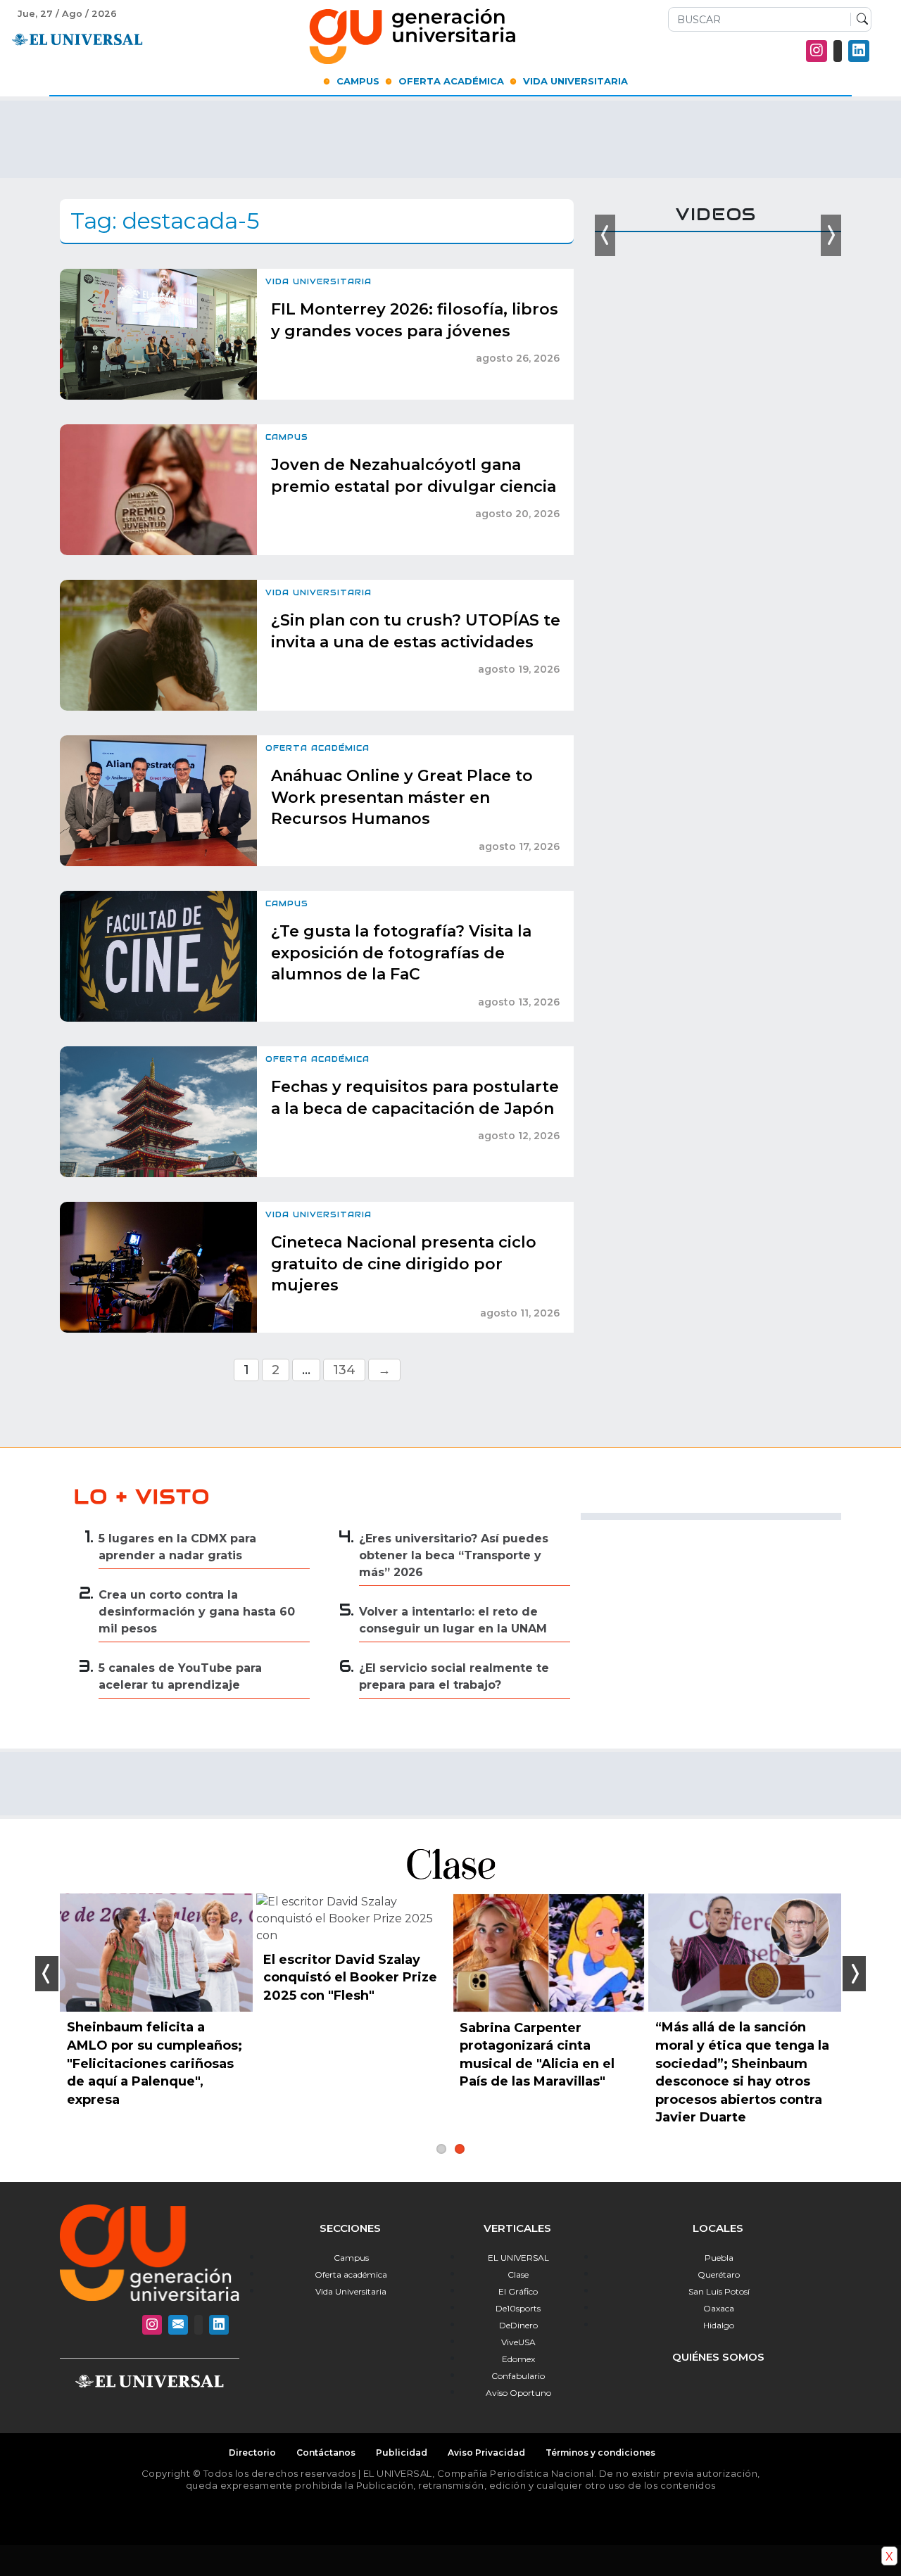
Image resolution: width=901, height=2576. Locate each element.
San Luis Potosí (719, 2291)
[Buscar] (859, 20)
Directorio (252, 2453)
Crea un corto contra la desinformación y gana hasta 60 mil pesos (197, 1612)
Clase (518, 2274)
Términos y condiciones (600, 2453)
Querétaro (719, 2274)
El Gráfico (518, 2291)
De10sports (518, 2308)
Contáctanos (326, 2453)
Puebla (719, 2258)
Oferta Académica (451, 81)
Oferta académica (351, 2274)
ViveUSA (518, 2342)
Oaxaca (719, 2308)
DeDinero (518, 2325)
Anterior (47, 1974)
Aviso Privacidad (486, 2453)
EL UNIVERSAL (518, 2258)
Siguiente (854, 1974)
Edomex (518, 2359)
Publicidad (402, 2453)
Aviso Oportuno (518, 2393)
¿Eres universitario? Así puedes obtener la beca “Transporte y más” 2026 (454, 1555)
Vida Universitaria (575, 81)
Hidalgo (719, 2325)
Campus (358, 81)
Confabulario (518, 2376)
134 (344, 1370)
